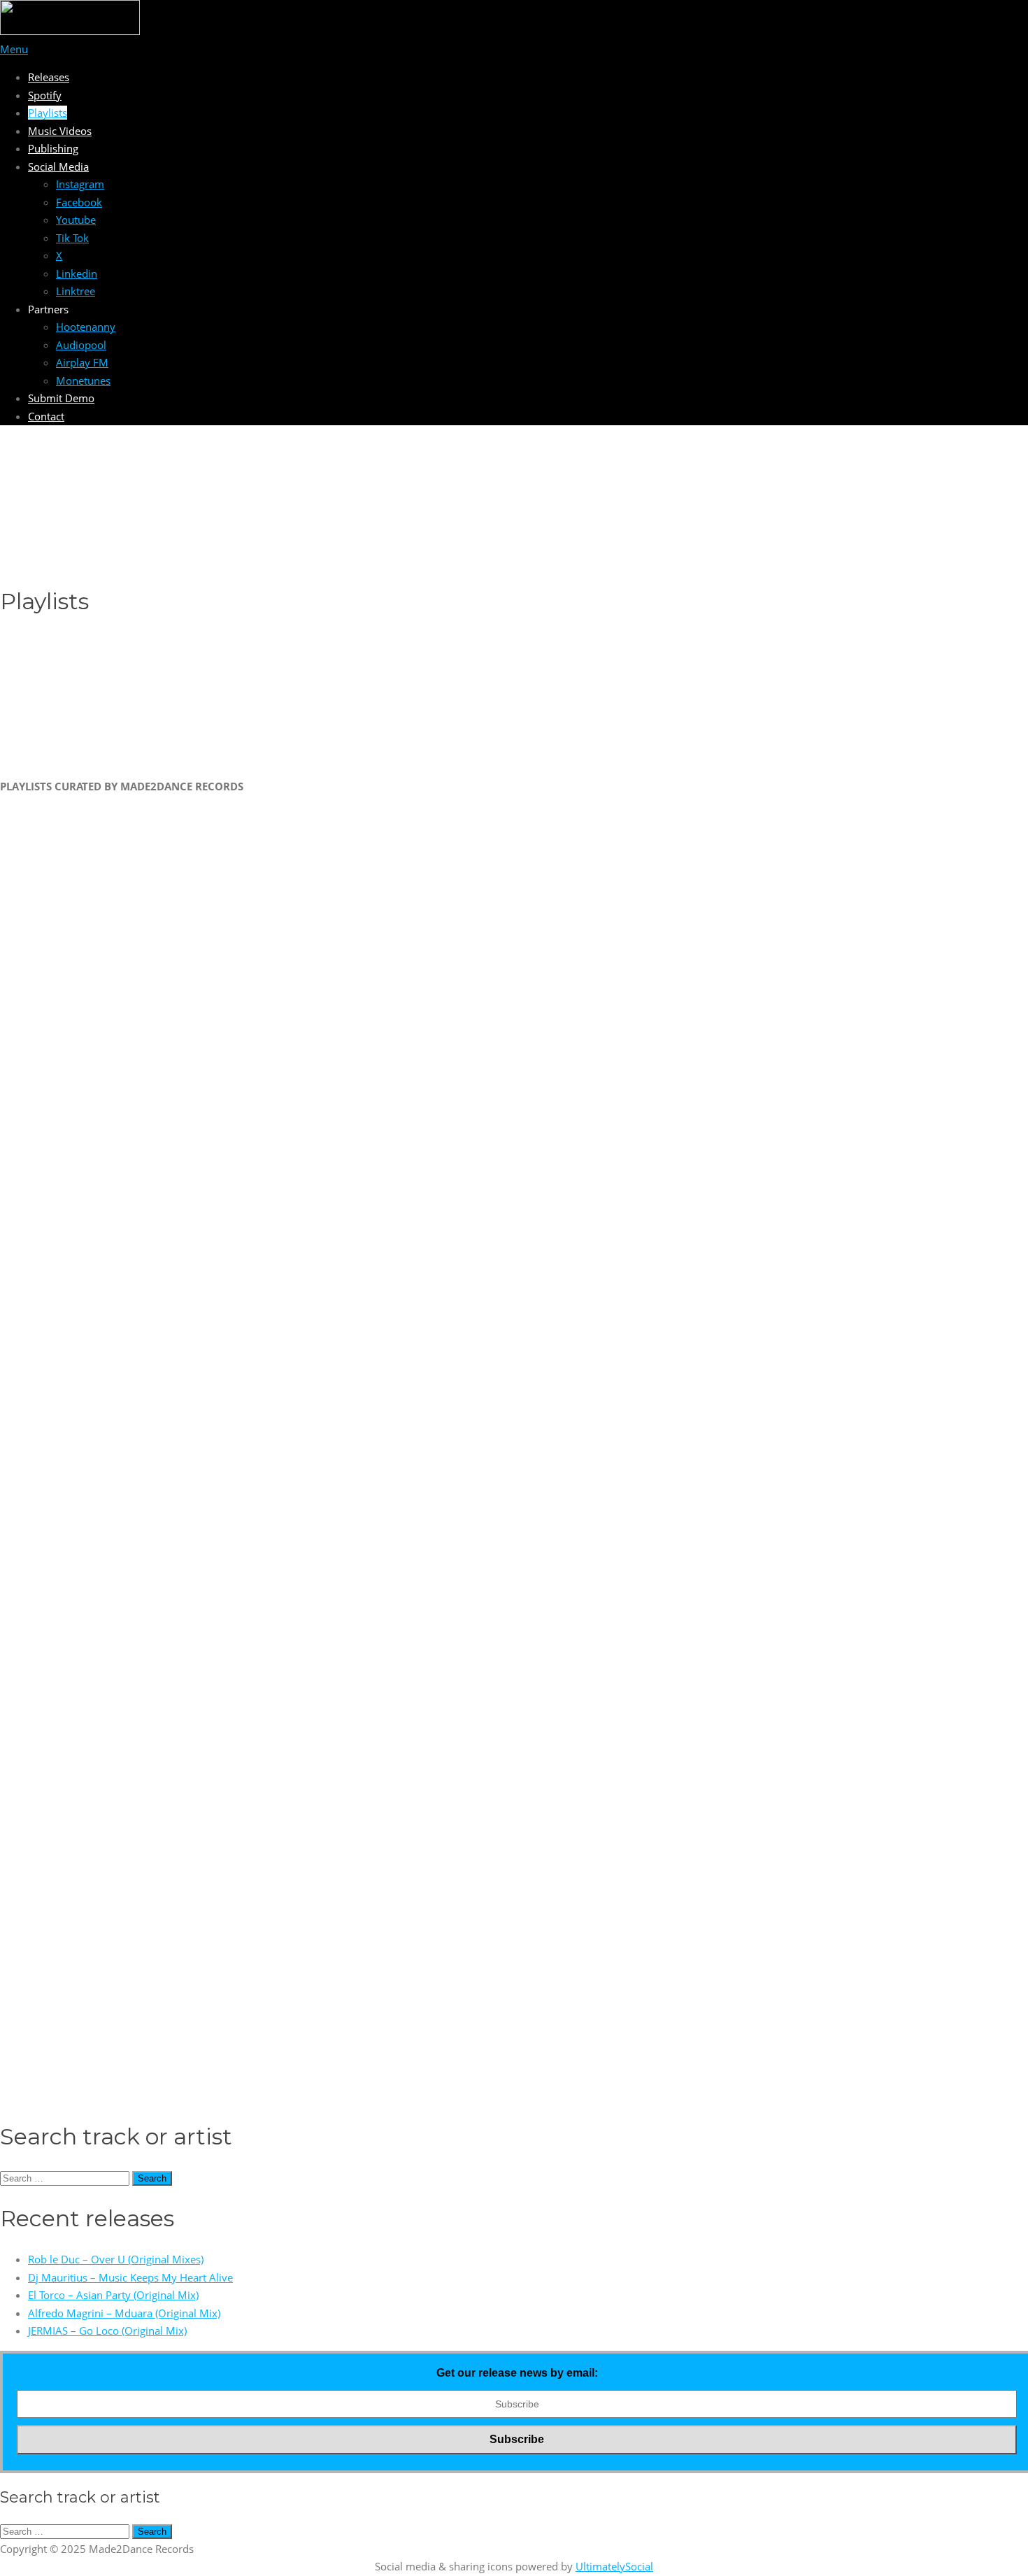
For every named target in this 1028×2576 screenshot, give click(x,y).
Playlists (48, 113)
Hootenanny (86, 327)
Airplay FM (82, 362)
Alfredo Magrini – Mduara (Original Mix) (124, 2313)
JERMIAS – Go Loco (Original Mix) (107, 2331)
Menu (14, 49)
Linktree (76, 291)
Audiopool (81, 345)
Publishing (53, 148)
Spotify (45, 95)
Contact (46, 416)
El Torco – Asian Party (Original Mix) (113, 2295)
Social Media (58, 166)
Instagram (80, 184)
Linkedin (77, 273)
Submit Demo (61, 398)
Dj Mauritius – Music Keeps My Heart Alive (130, 2277)
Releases (49, 77)
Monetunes (83, 380)
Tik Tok (72, 238)
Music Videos (60, 131)
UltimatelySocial (614, 2566)
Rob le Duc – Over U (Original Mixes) (116, 2259)
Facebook (79, 202)
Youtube (76, 220)
